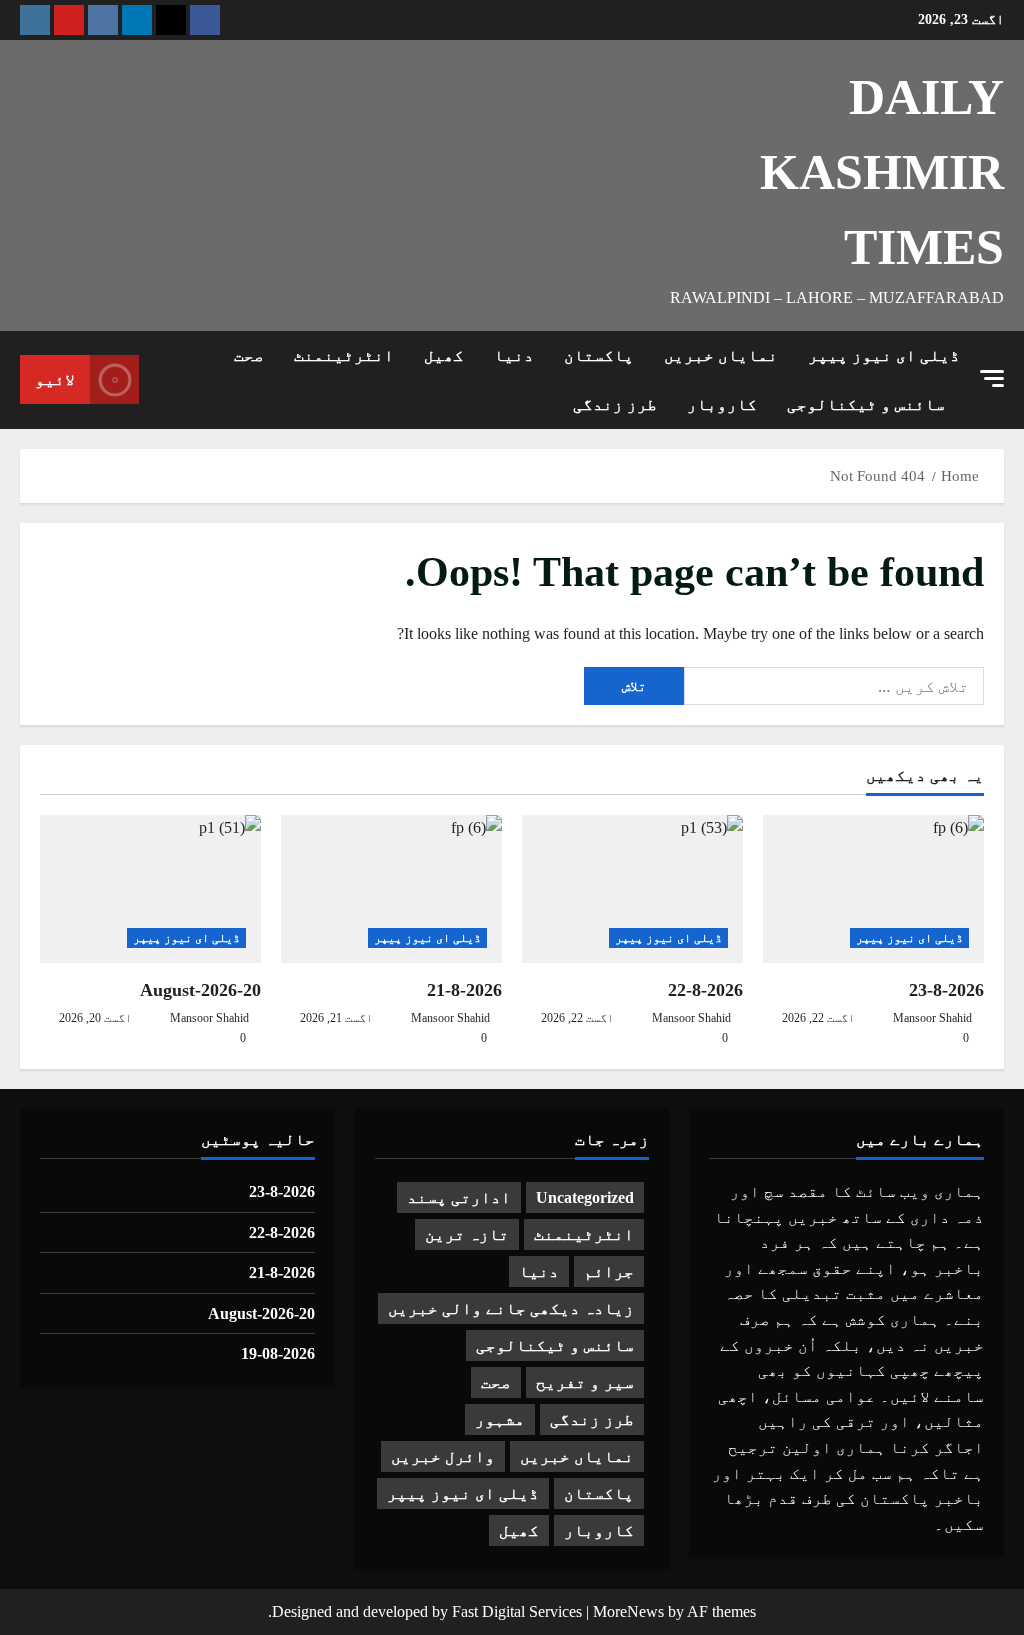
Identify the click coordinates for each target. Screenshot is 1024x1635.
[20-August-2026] (150, 888)
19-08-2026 (278, 1353)
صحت (249, 355)
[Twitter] (171, 20)
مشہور (500, 1419)
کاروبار (722, 404)
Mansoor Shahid (932, 1018)
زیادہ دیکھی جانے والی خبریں (511, 1308)
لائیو (55, 379)
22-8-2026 (705, 990)
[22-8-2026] (632, 888)
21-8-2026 (464, 990)
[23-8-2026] (873, 888)
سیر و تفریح (585, 1382)
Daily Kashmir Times (882, 172)
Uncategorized (585, 1197)
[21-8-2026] (391, 888)
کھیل (444, 355)
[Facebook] (205, 20)
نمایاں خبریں (721, 355)
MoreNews (628, 1611)
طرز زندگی (615, 404)
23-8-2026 (946, 990)
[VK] (103, 20)
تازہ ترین (467, 1234)
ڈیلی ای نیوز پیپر (884, 355)
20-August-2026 (200, 990)
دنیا (514, 355)
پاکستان (599, 355)
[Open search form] (160, 380)
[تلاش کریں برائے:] (834, 686)
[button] (992, 378)
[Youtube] (69, 20)
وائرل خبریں (443, 1456)
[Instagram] (35, 20)
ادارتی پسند (459, 1197)
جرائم (609, 1271)
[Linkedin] (137, 20)
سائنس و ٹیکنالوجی (866, 404)
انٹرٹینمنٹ (344, 355)
